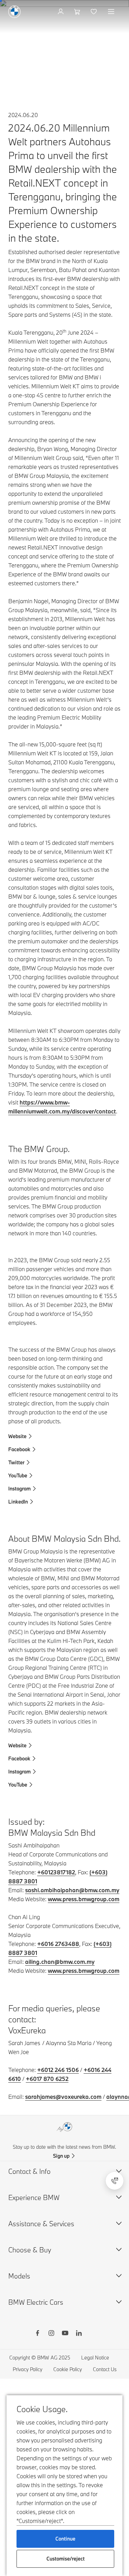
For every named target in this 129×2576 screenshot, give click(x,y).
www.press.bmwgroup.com (84, 1899)
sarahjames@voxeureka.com (63, 2097)
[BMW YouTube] (65, 2334)
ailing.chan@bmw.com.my (60, 1962)
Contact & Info (29, 2171)
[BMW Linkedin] (79, 2334)
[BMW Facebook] (37, 2334)
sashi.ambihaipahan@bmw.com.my (72, 1890)
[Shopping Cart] (78, 12)
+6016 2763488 (58, 1944)
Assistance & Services (41, 2224)
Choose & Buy (30, 2250)
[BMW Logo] (14, 12)
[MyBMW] (61, 12)
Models (19, 2276)
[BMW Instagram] (51, 2334)
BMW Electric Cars (36, 2302)
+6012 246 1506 (58, 2070)
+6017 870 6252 (47, 2079)
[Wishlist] (94, 12)
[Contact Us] (115, 2181)
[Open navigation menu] (112, 12)
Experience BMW (34, 2197)
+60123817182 (56, 1872)
